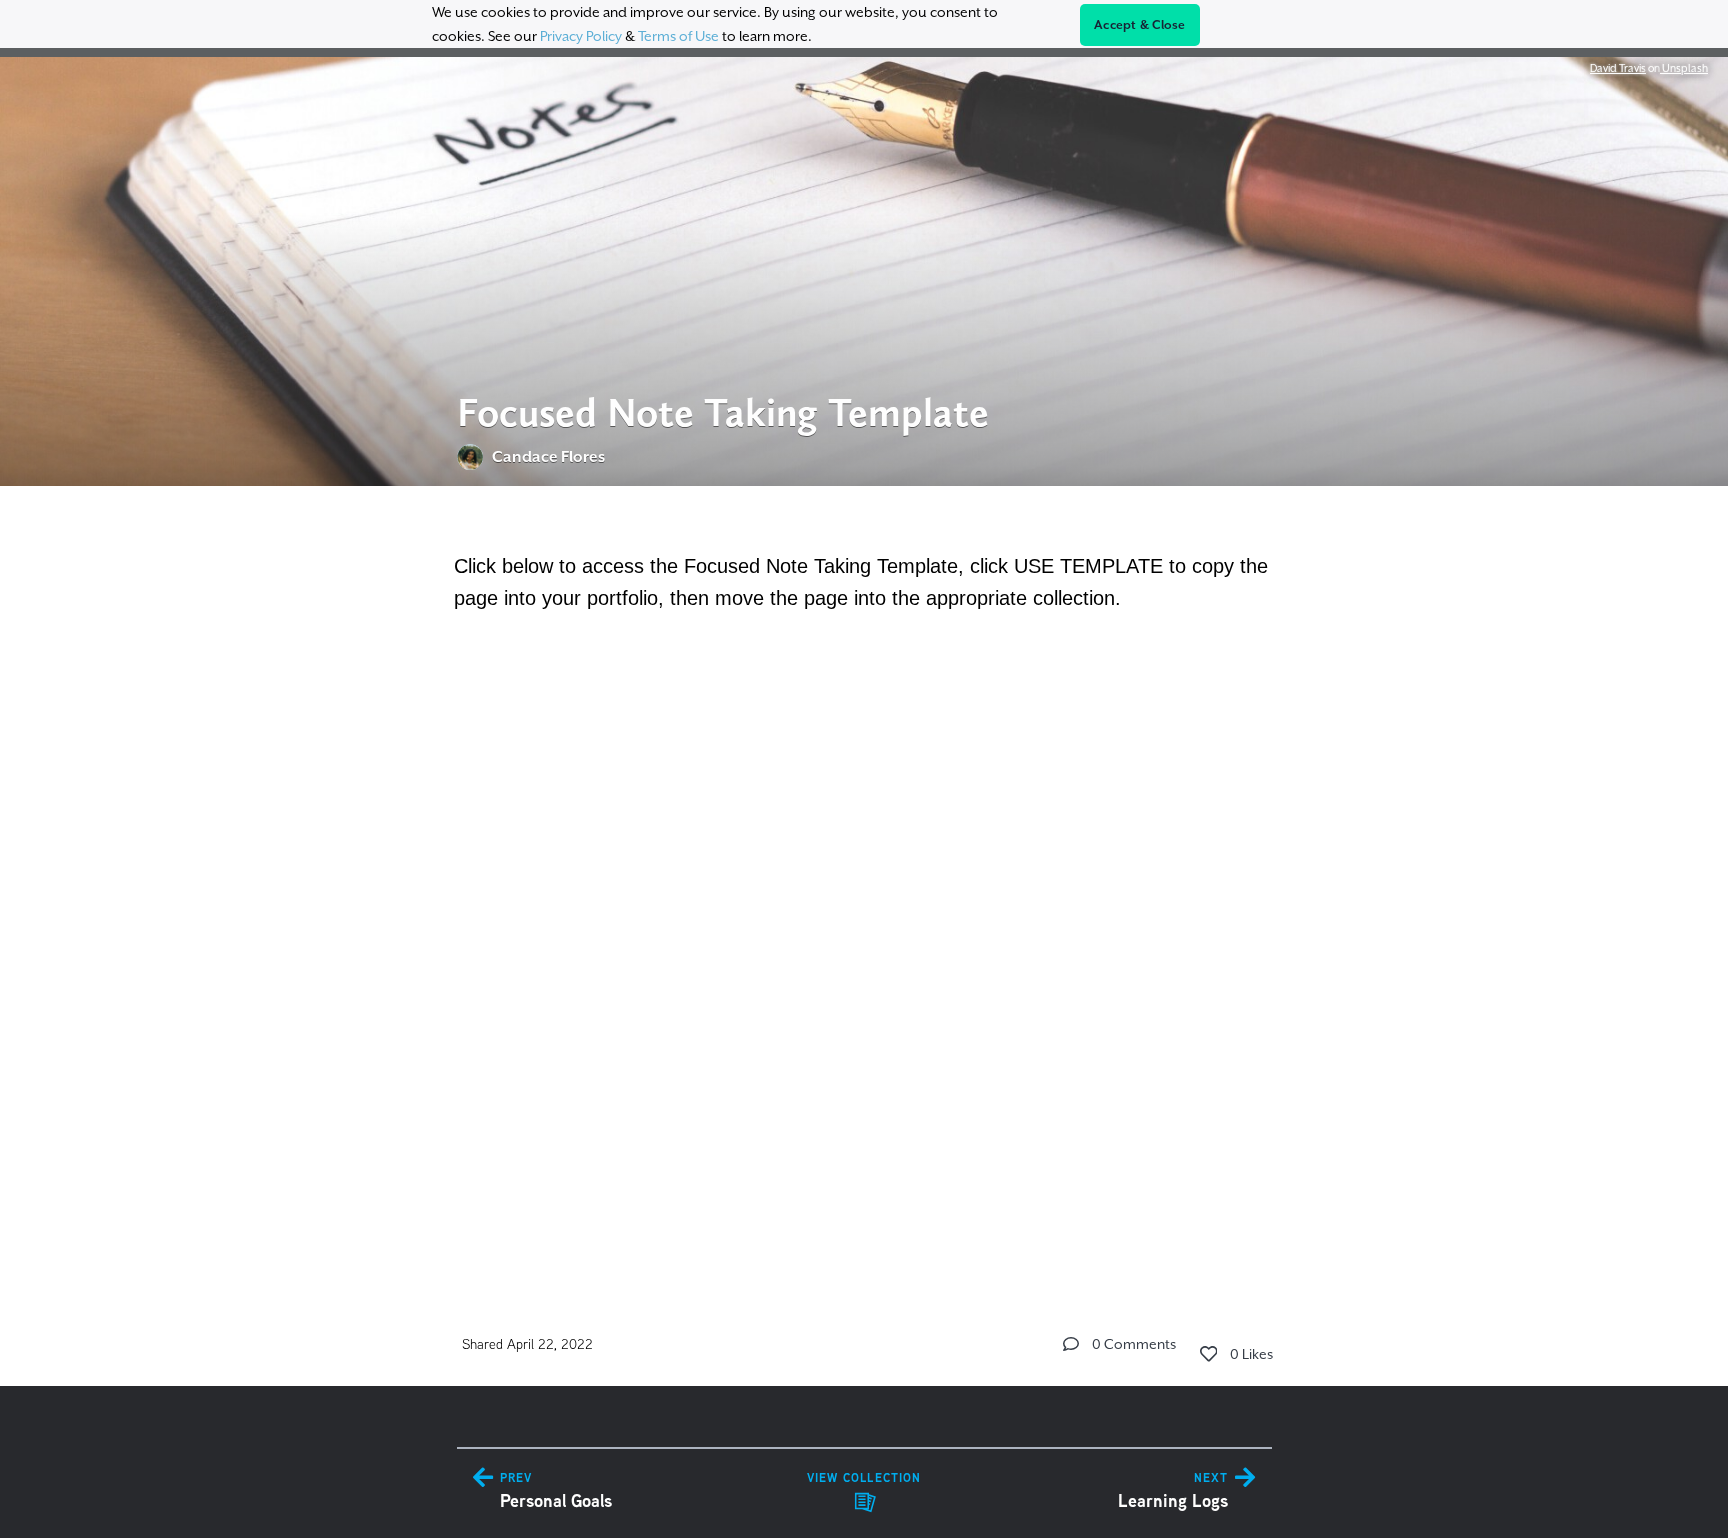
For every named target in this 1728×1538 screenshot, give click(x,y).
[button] (1071, 1344)
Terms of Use (678, 36)
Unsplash (1684, 68)
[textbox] (864, 879)
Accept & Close (1140, 25)
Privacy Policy (581, 36)
